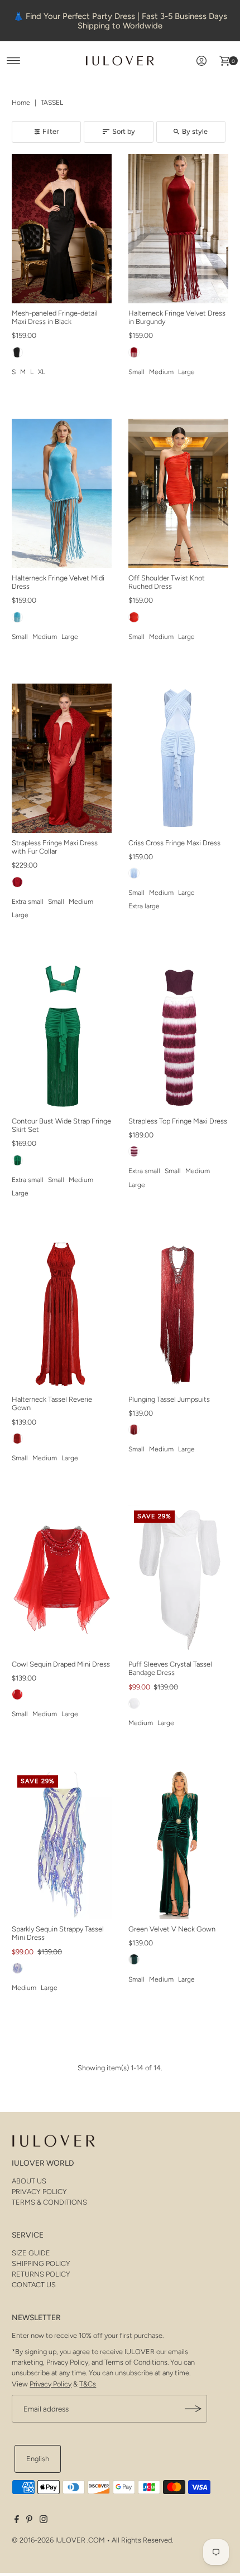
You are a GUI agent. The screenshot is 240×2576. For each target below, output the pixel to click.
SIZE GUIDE (31, 2253)
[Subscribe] (193, 2409)
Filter (51, 131)
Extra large (144, 906)
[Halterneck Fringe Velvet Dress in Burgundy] (178, 229)
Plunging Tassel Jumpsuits (169, 1399)
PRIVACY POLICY (39, 2192)
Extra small (28, 902)
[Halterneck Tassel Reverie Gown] (62, 1315)
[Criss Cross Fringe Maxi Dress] (178, 758)
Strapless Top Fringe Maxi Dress (178, 1121)
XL (42, 372)
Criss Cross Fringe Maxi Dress (174, 843)
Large (186, 372)
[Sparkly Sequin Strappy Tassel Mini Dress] (62, 1844)
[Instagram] (44, 2521)
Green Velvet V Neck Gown (172, 1929)
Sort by (124, 131)
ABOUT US (29, 2181)
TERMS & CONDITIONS (49, 2202)
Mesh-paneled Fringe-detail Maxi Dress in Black (55, 317)
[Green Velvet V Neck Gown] (178, 1844)
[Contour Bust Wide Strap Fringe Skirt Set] (62, 1037)
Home (21, 103)
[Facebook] (17, 2521)
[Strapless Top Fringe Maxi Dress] (178, 1037)
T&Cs (88, 2384)
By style (195, 131)
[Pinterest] (29, 2521)
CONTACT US (34, 2285)
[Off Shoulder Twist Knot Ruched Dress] (178, 493)
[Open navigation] (14, 61)
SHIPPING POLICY (41, 2263)
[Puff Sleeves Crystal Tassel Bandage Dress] (178, 1580)
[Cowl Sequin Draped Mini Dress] (62, 1580)
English (38, 2459)
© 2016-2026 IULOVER (49, 2540)
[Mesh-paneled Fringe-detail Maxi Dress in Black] (62, 229)
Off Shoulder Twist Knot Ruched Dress (167, 582)
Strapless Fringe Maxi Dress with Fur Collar (55, 847)
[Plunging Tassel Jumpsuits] (178, 1315)
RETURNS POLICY (41, 2274)
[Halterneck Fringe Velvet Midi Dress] (62, 493)
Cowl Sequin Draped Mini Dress (61, 1664)
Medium (161, 372)
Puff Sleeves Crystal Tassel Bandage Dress (170, 1668)
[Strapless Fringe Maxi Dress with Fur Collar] (62, 758)
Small (136, 372)
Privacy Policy (51, 2384)
